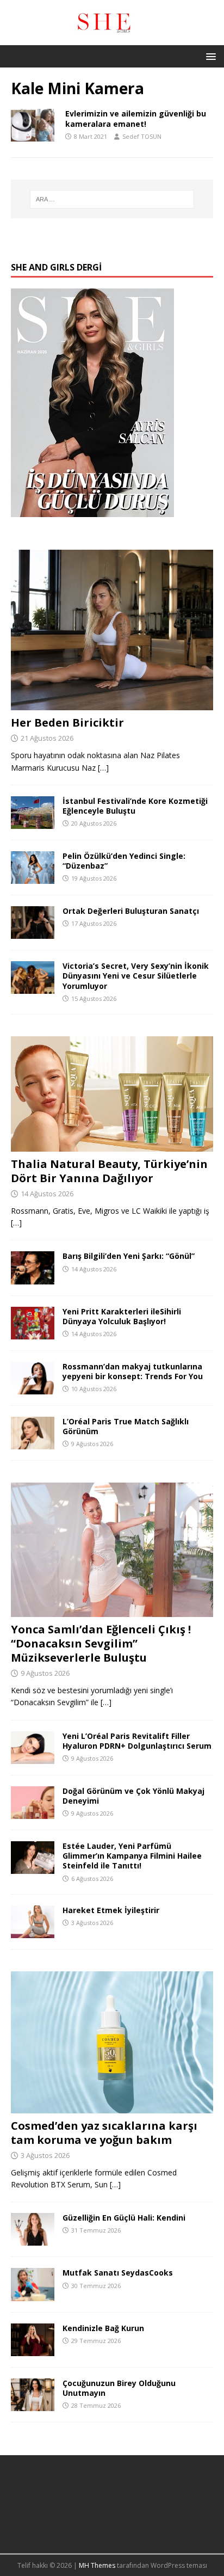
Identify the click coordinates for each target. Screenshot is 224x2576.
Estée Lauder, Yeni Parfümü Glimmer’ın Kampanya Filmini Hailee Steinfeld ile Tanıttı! (132, 1856)
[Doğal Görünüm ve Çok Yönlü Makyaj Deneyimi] (33, 1813)
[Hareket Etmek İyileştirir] (33, 1932)
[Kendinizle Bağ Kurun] (33, 2349)
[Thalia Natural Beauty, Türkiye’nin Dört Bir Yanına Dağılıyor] (112, 1145)
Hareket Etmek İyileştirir (111, 1910)
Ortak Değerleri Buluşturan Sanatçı (131, 911)
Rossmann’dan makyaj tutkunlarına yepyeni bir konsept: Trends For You (133, 1371)
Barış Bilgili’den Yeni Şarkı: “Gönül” (129, 1256)
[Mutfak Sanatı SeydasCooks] (33, 2294)
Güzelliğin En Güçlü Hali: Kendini (124, 2218)
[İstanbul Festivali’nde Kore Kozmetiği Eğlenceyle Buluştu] (33, 823)
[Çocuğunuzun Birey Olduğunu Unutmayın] (33, 2404)
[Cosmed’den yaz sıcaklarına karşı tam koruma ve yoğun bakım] (112, 2107)
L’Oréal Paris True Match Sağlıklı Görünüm (126, 1426)
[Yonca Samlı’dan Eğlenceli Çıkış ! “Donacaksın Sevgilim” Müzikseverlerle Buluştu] (112, 1611)
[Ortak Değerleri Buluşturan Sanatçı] (33, 933)
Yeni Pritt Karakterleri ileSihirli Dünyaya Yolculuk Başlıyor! (122, 1316)
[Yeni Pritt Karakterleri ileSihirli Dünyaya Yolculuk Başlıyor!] (33, 1333)
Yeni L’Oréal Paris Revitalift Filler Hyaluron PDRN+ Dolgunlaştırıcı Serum (137, 1741)
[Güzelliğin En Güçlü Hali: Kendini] (33, 2239)
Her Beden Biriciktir (67, 723)
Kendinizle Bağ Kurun (103, 2328)
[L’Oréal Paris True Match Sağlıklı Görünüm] (33, 1443)
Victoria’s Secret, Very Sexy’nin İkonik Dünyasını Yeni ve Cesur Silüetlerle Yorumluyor (136, 976)
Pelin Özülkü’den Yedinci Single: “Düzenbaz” (124, 861)
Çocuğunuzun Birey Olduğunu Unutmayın (119, 2388)
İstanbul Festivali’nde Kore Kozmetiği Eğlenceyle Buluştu (135, 806)
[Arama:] (112, 199)
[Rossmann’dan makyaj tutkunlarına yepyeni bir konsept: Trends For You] (33, 1388)
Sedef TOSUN (142, 136)
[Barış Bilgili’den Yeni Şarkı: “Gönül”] (33, 1278)
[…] (103, 768)
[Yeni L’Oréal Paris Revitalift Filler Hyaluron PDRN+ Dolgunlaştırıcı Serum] (33, 1758)
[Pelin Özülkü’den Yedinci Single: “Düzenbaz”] (33, 878)
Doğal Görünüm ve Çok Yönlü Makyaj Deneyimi (133, 1796)
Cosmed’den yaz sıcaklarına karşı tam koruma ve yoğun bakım (104, 2133)
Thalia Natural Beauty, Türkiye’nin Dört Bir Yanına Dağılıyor (109, 1171)
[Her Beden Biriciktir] (112, 704)
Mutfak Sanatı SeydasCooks (118, 2273)
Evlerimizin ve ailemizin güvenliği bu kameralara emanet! (136, 118)
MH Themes (97, 2565)
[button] (209, 56)
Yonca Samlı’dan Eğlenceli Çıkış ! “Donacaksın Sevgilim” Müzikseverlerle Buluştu (101, 1643)
